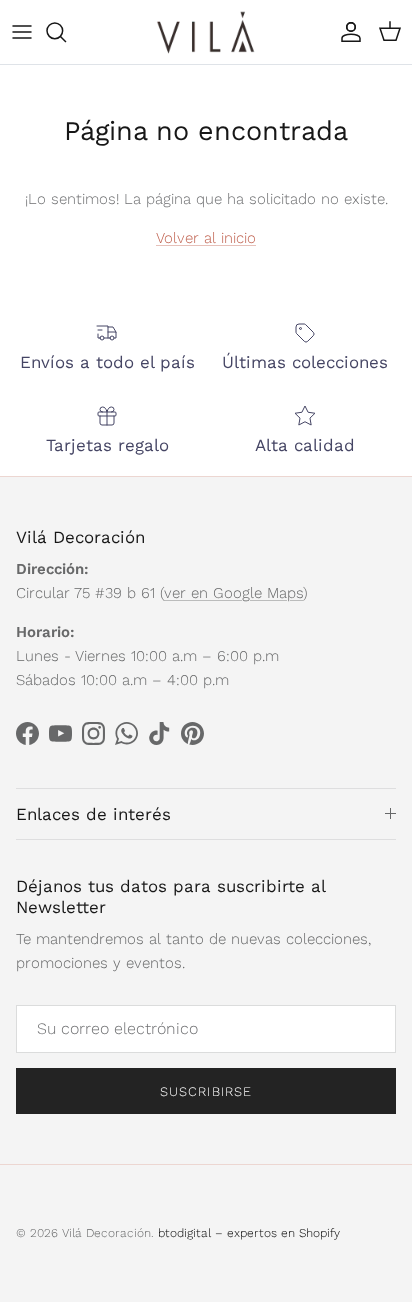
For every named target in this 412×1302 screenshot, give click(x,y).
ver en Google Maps (233, 593)
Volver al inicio (206, 238)
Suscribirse (205, 1091)
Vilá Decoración (106, 1233)
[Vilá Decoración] (206, 32)
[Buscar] (66, 32)
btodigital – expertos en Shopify (249, 1233)
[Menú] (22, 32)
